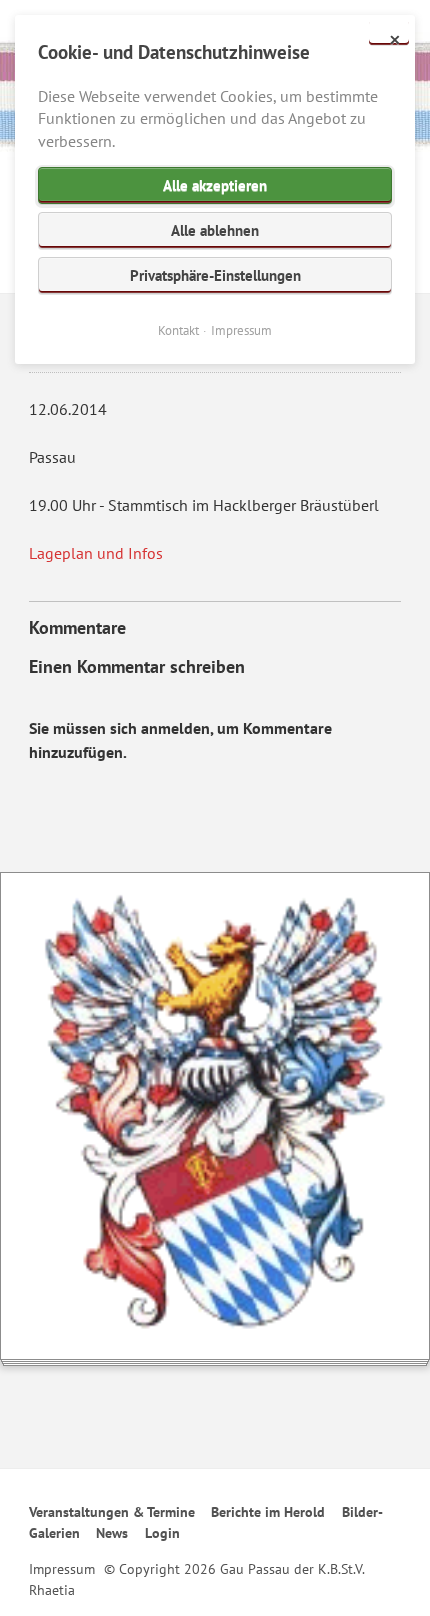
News (112, 1533)
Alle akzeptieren (215, 185)
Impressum (62, 1569)
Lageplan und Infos (96, 553)
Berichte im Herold (268, 1512)
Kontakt (178, 330)
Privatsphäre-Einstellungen (215, 275)
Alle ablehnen (215, 230)
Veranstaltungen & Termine (112, 1512)
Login (162, 1533)
